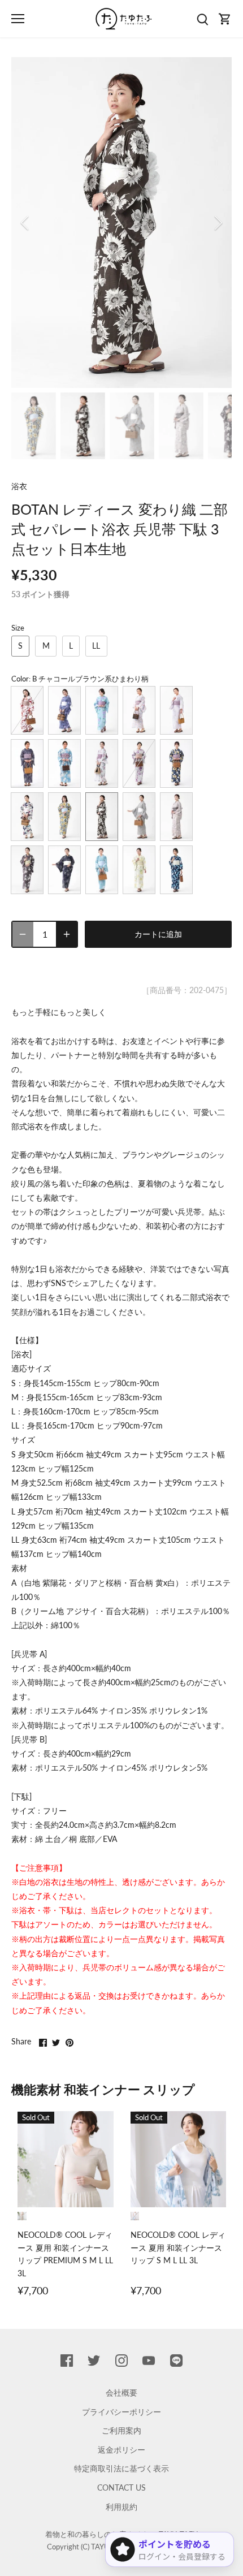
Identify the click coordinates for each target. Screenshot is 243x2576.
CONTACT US (121, 2487)
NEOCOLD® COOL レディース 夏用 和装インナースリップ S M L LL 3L (178, 2247)
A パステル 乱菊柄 (64, 763)
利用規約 (121, 2507)
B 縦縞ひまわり (64, 817)
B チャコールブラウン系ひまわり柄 (102, 817)
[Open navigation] (18, 19)
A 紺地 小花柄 (27, 763)
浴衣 (19, 486)
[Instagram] (121, 2361)
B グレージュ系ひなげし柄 (176, 817)
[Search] (202, 19)
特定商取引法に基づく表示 (121, 2468)
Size (18, 628)
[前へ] (25, 223)
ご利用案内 (121, 2430)
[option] (121, 223)
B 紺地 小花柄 (64, 870)
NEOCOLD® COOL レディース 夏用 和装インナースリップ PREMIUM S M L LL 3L (65, 2254)
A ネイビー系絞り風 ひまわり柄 (64, 710)
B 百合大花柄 (176, 870)
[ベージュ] (22, 2216)
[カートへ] (225, 19)
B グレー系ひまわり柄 (139, 817)
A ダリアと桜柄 (139, 763)
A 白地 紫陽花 (102, 763)
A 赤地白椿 (27, 710)
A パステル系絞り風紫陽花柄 (102, 710)
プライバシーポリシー (121, 2412)
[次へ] (218, 223)
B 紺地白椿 (27, 817)
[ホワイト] (135, 2216)
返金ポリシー (121, 2450)
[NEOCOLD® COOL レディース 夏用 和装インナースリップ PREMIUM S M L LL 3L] (66, 2159)
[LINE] (176, 2361)
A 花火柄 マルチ (139, 710)
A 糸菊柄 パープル (176, 710)
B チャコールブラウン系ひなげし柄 (27, 870)
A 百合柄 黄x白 (176, 763)
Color (20, 679)
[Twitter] (94, 2361)
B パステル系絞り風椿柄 (102, 870)
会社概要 (121, 2392)
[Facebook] (67, 2361)
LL (96, 646)
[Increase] (67, 934)
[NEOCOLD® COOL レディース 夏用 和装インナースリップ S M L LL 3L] (179, 2159)
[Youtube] (149, 2361)
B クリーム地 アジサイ (139, 870)
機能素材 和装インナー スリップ (103, 2089)
